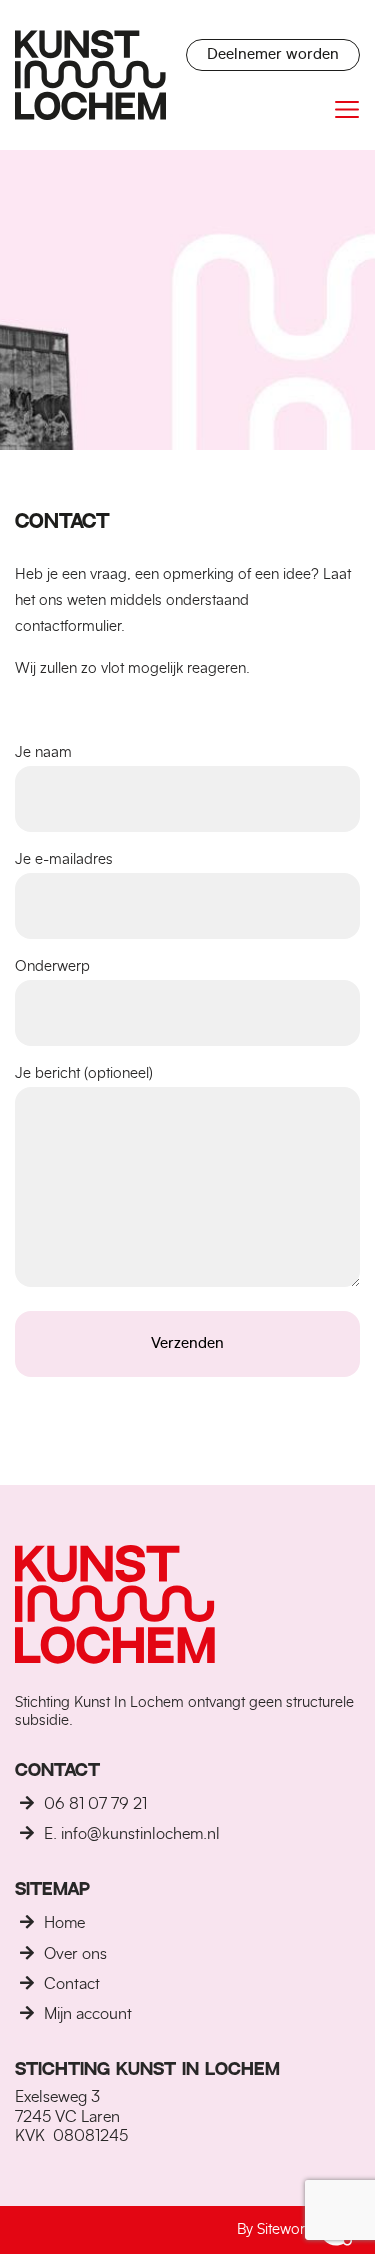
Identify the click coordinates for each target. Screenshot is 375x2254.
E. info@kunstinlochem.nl (132, 1834)
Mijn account (88, 2014)
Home (64, 1923)
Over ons (75, 1954)
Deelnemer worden (273, 54)
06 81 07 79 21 (95, 1804)
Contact (72, 1984)
